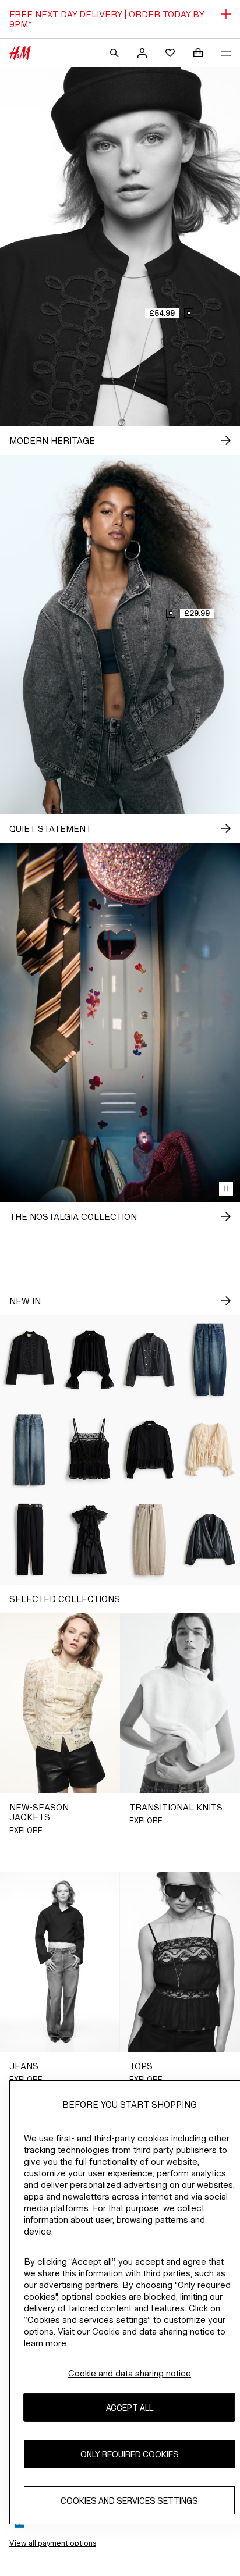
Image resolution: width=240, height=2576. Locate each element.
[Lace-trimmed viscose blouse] (90, 1360)
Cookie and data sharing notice (130, 2373)
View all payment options (53, 2543)
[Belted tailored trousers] (30, 1540)
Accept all (130, 2408)
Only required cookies (130, 2454)
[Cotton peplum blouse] (150, 1450)
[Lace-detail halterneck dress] (90, 1540)
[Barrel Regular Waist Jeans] (210, 1360)
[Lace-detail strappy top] (90, 1450)
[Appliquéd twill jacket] (30, 1360)
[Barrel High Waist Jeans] (150, 1540)
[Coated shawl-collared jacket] (210, 1540)
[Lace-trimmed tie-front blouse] (210, 1450)
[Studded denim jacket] (150, 1360)
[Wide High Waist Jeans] (30, 1450)
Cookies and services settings (129, 2501)
